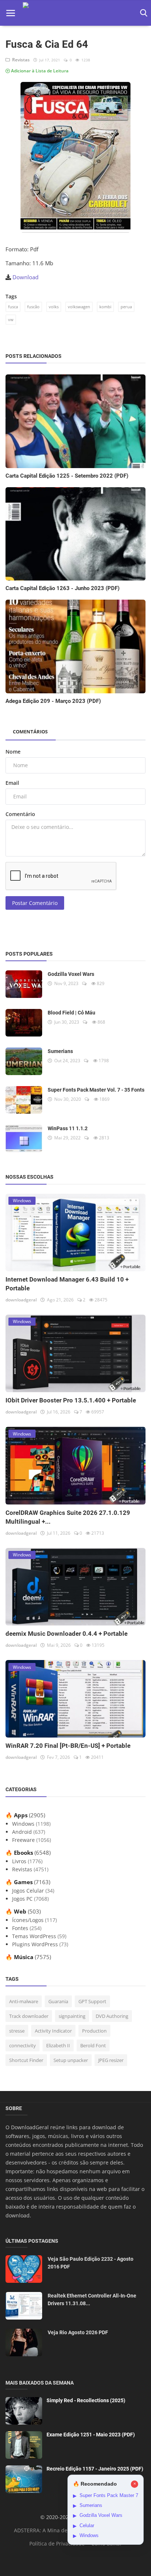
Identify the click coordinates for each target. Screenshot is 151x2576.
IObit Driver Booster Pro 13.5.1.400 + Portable (71, 1400)
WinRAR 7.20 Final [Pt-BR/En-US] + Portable (68, 1746)
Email (12, 783)
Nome (13, 752)
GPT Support (92, 2001)
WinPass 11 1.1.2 (68, 1128)
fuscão (33, 307)
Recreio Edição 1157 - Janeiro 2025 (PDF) (95, 2469)
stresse (17, 2031)
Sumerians (60, 1051)
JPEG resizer (111, 2060)
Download (25, 277)
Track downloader (29, 2016)
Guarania (58, 2001)
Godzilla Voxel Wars (71, 974)
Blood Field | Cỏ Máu (71, 1013)
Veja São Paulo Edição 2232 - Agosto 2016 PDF (91, 2263)
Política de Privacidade (57, 2543)
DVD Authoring (112, 2016)
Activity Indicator (53, 2031)
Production (94, 2031)
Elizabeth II (58, 2045)
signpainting (72, 2016)
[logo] (76, 13)
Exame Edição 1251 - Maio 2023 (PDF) (91, 2435)
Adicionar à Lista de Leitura (39, 71)
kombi (105, 307)
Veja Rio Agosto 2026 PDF (78, 2332)
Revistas (20, 60)
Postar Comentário (35, 903)
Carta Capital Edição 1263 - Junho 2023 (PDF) (62, 588)
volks (54, 307)
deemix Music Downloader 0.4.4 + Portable (67, 1634)
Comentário (20, 814)
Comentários (30, 732)
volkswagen (79, 307)
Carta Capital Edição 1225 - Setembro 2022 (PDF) (67, 476)
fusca (13, 307)
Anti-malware (24, 2001)
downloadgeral (21, 1300)
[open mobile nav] (11, 13)
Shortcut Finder (26, 2060)
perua (126, 307)
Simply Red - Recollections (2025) (86, 2400)
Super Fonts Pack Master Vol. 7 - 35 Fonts (96, 1090)
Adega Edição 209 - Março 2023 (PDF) (53, 701)
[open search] (142, 13)
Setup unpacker (71, 2060)
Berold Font (93, 2045)
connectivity (23, 2045)
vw (11, 319)
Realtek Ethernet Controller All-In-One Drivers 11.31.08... (92, 2300)
